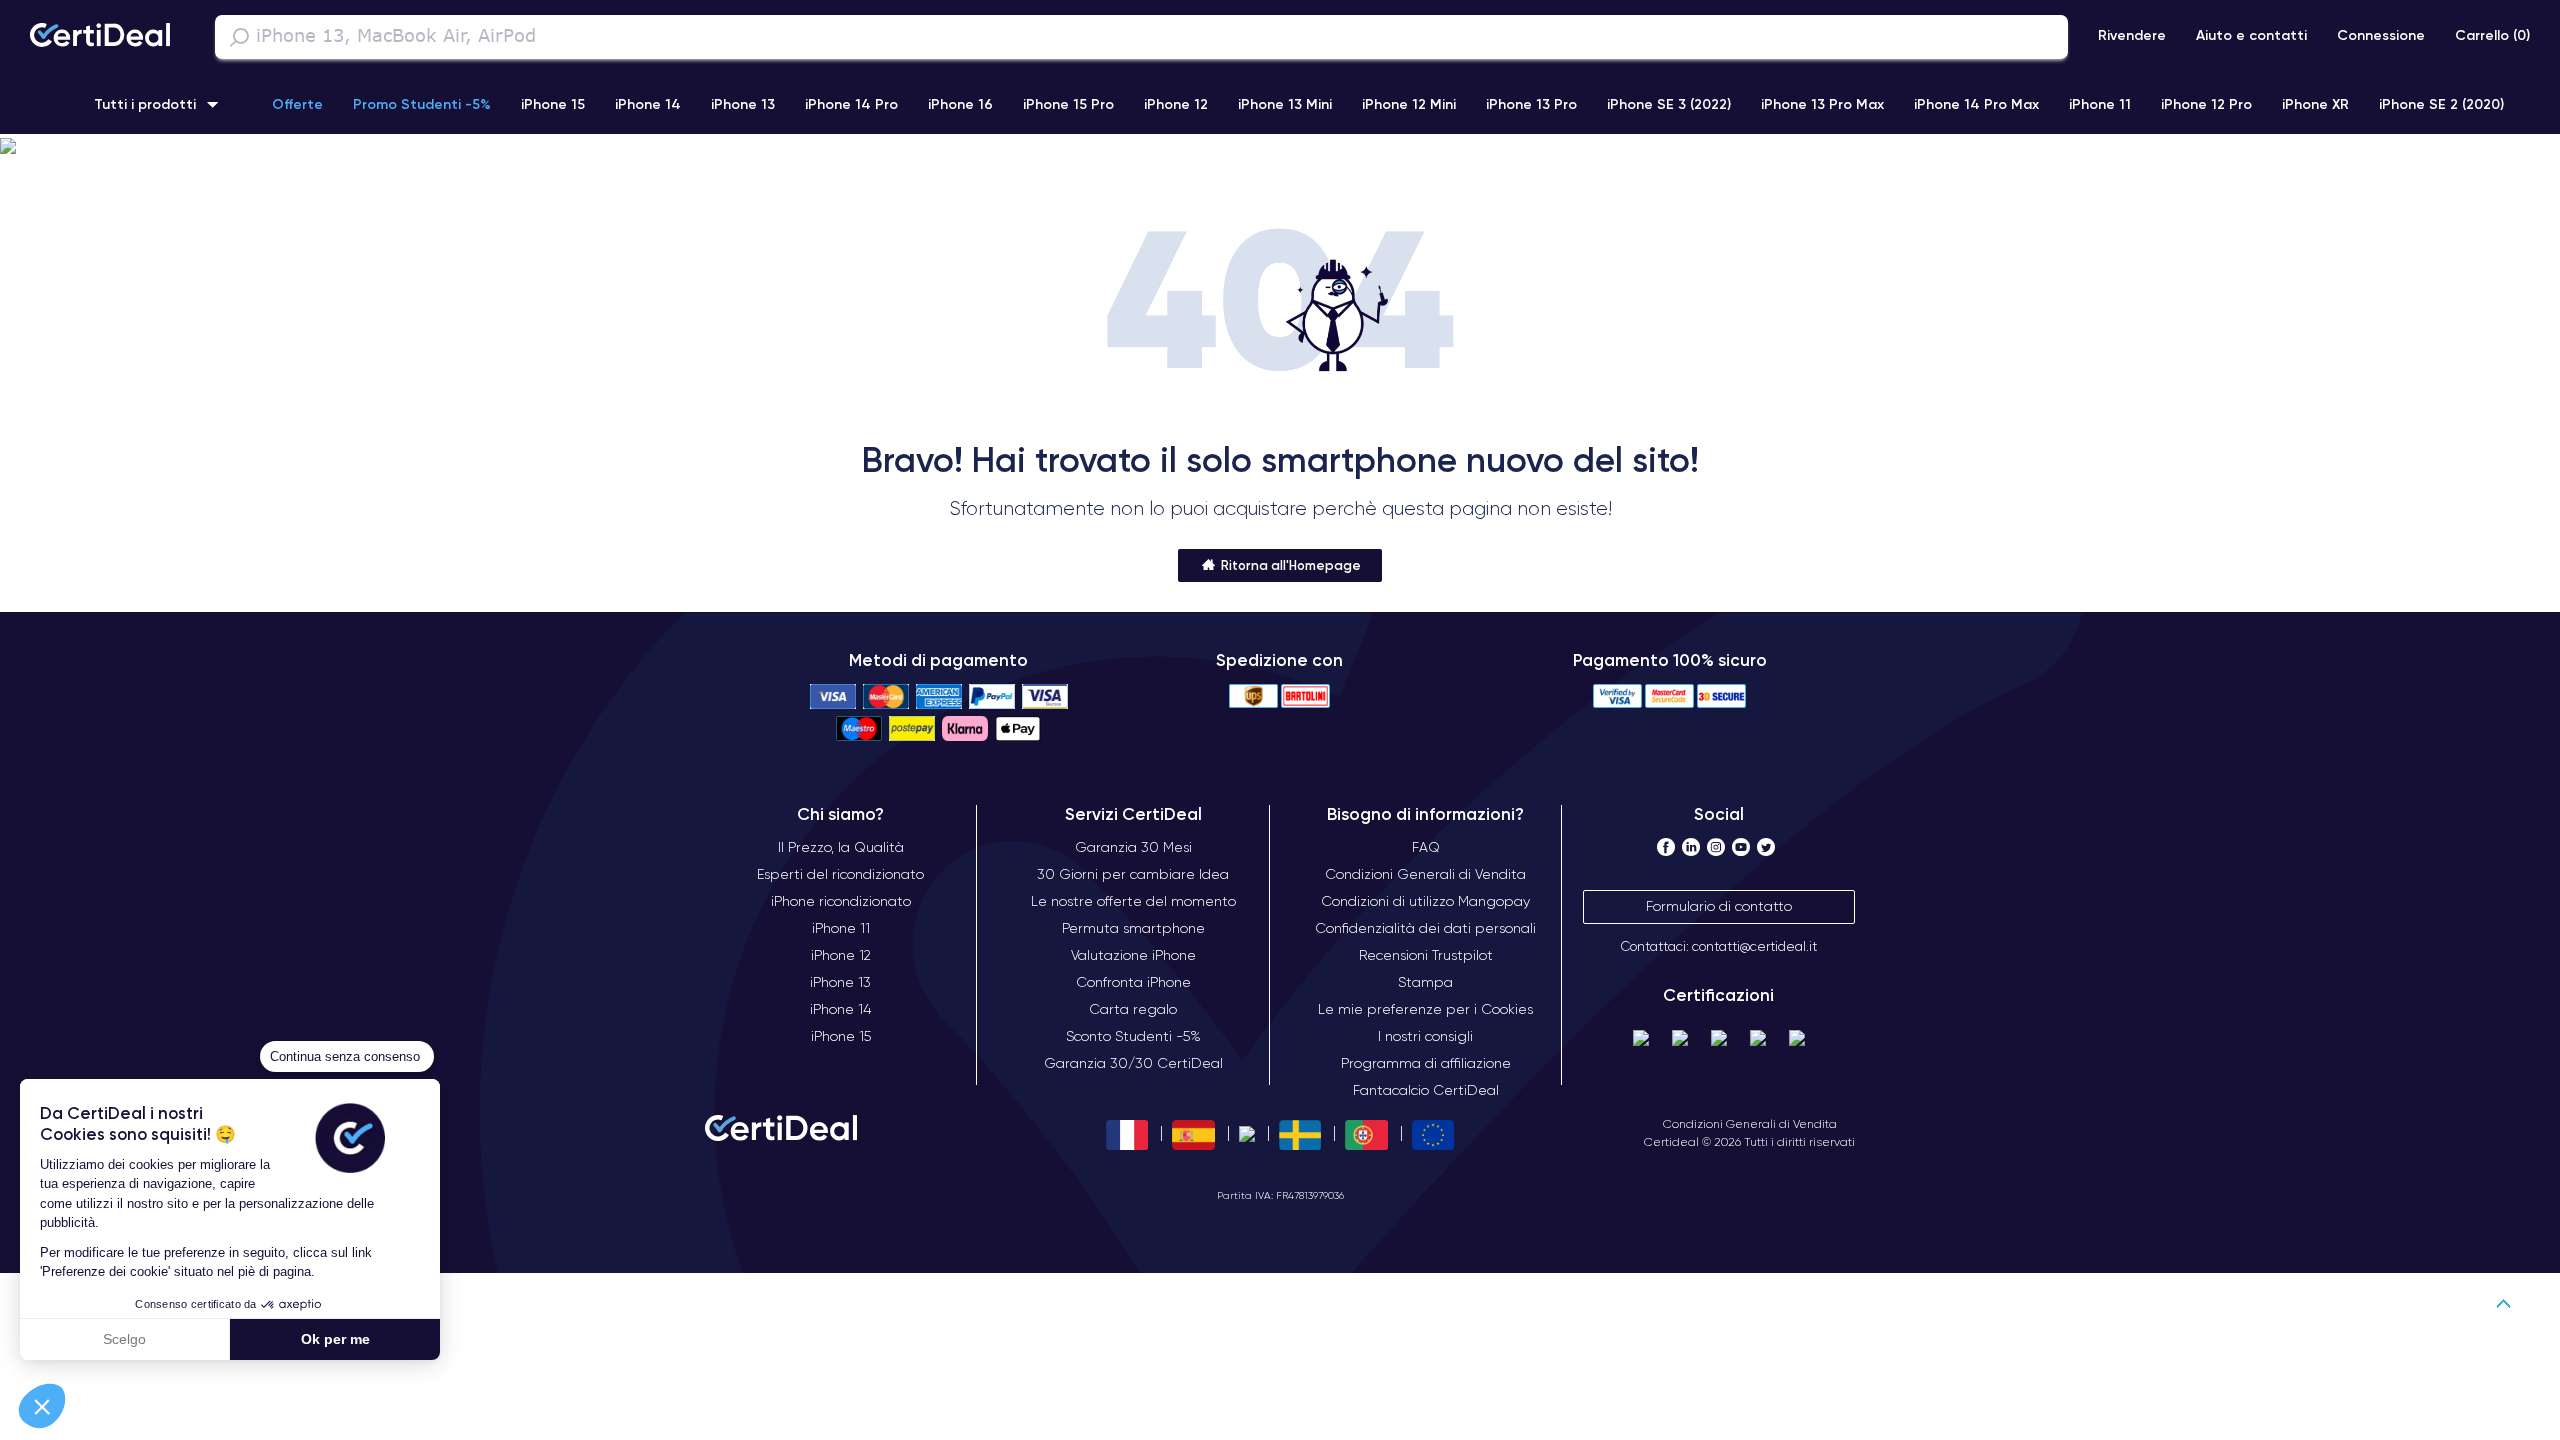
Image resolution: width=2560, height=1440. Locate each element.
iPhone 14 (648, 104)
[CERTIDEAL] (100, 37)
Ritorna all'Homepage (1289, 565)
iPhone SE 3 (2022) (1669, 104)
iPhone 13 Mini (1285, 104)
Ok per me (335, 1339)
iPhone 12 (1176, 104)
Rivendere (2132, 35)
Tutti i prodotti (145, 104)
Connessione (2381, 35)
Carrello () (2492, 35)
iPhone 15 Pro (1068, 104)
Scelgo (124, 1339)
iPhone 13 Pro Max (1822, 104)
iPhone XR (2315, 104)
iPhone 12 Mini (1409, 104)
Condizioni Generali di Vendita (1750, 1123)
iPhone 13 (743, 104)
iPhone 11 (2100, 104)
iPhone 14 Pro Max (1976, 104)
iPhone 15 (553, 104)
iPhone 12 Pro (2206, 104)
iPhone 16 (960, 104)
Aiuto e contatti (2251, 35)
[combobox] (1141, 37)
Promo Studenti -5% (422, 104)
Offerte (297, 104)
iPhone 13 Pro (1531, 104)
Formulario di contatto (1719, 906)
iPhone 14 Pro (851, 104)
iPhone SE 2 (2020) (2441, 104)
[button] (42, 1406)
